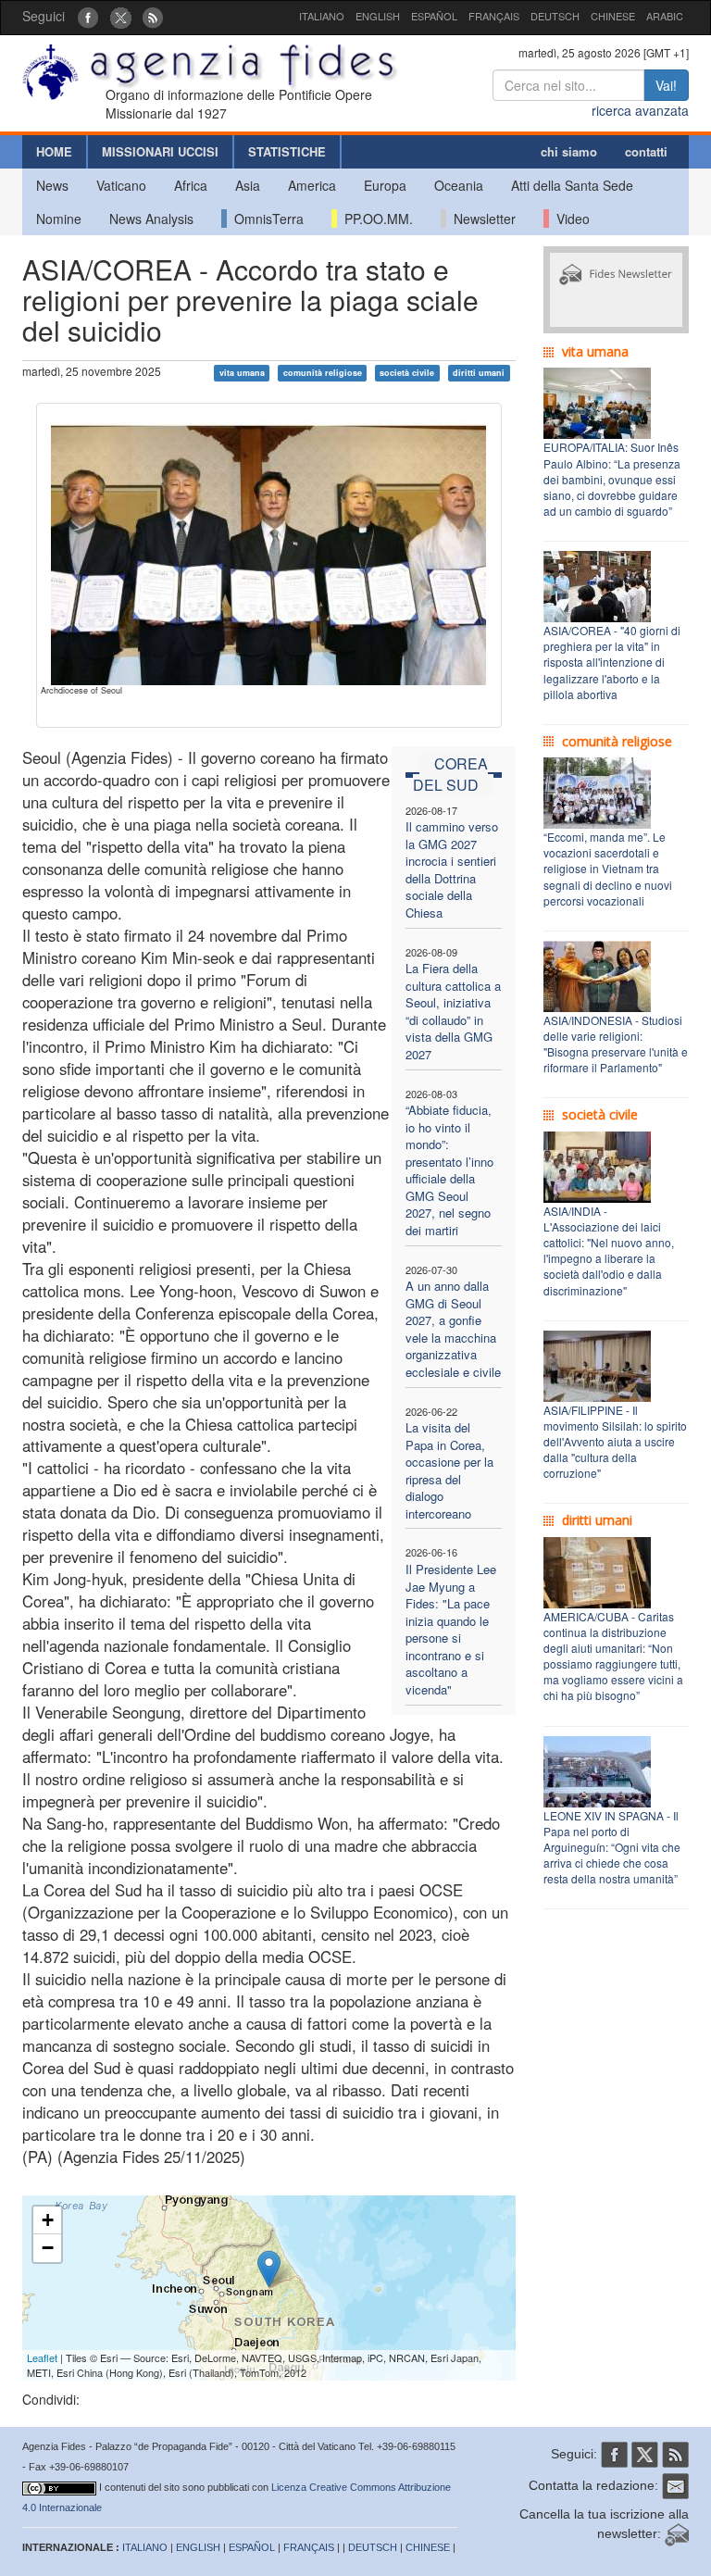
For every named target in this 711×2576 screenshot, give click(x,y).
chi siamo (569, 151)
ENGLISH (378, 16)
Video (569, 219)
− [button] (48, 2248)
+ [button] (48, 2220)
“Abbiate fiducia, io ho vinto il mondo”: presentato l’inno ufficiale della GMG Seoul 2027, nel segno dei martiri (449, 1170)
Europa (385, 185)
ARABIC (665, 16)
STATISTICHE (287, 151)
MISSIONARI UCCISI (160, 151)
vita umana (242, 373)
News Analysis (151, 219)
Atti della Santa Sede (572, 185)
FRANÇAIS (494, 16)
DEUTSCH (555, 16)
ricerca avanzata (640, 110)
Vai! (666, 85)
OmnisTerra (265, 219)
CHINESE (613, 16)
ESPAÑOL (434, 16)
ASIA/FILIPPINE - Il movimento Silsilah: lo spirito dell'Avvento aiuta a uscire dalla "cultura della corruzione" (615, 1442)
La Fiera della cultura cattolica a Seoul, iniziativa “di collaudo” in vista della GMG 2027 (453, 1011)
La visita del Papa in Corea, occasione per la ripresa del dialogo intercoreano (449, 1470)
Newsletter (481, 219)
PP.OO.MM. (375, 219)
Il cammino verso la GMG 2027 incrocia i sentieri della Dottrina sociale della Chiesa (452, 869)
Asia (248, 185)
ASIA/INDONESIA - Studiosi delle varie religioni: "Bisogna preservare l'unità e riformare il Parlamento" (616, 1044)
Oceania (459, 185)
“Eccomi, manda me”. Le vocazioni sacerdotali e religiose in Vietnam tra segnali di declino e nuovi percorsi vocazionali (608, 869)
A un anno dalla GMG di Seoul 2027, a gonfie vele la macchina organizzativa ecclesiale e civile (453, 1329)
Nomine (59, 219)
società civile (407, 373)
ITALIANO (322, 16)
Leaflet (42, 2357)
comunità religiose (323, 373)
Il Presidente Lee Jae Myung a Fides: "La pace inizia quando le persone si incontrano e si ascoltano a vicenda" (451, 1629)
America (312, 185)
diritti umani (479, 373)
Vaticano (121, 185)
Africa (191, 185)
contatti (646, 151)
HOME (54, 151)
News (52, 185)
